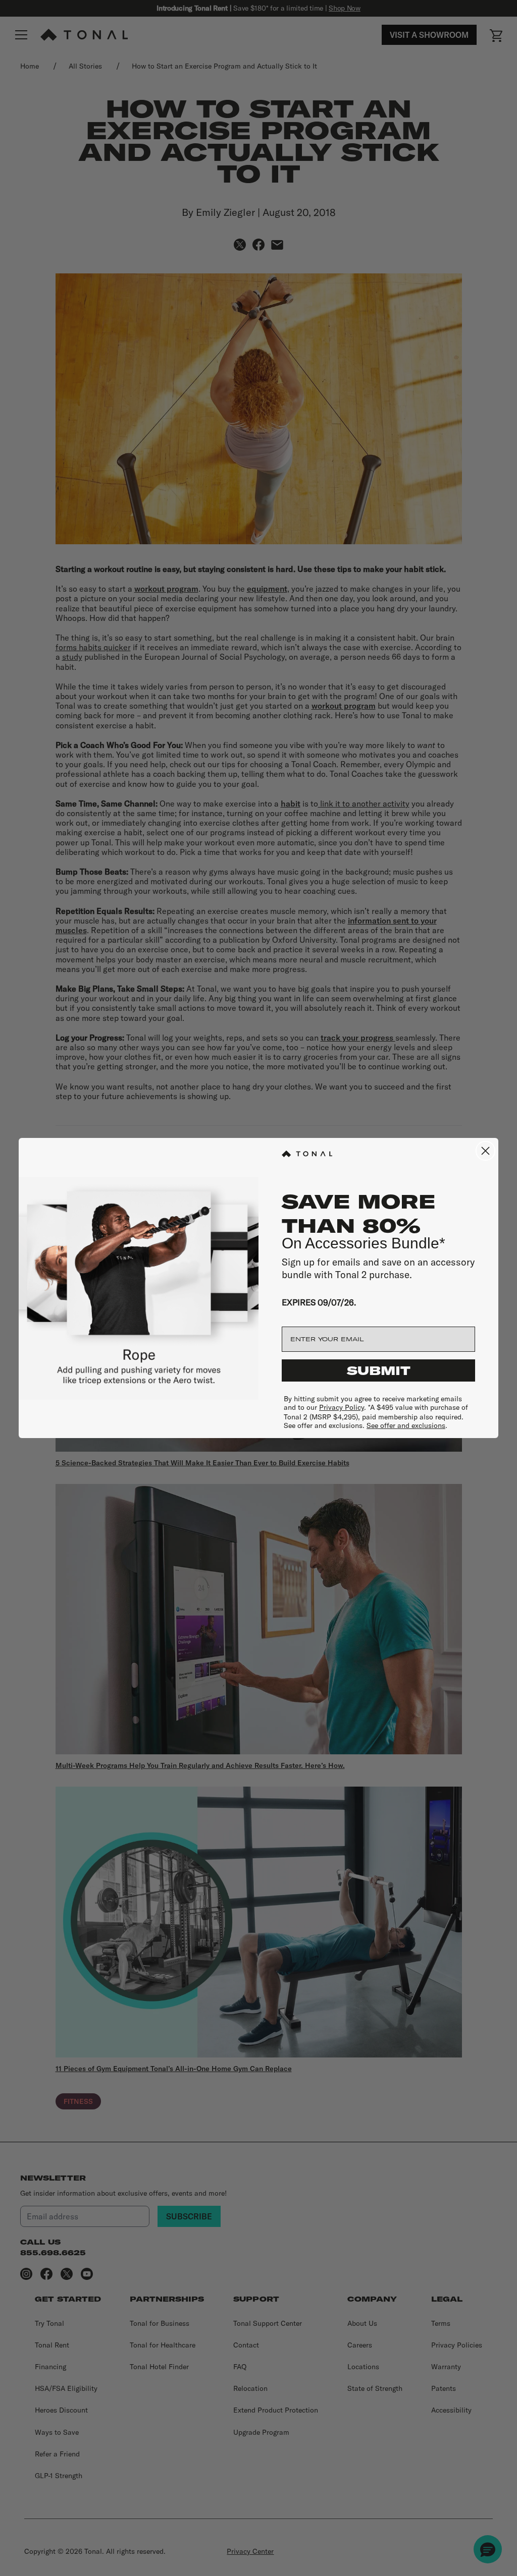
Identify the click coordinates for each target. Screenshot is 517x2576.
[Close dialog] (485, 1151)
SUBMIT (379, 1370)
